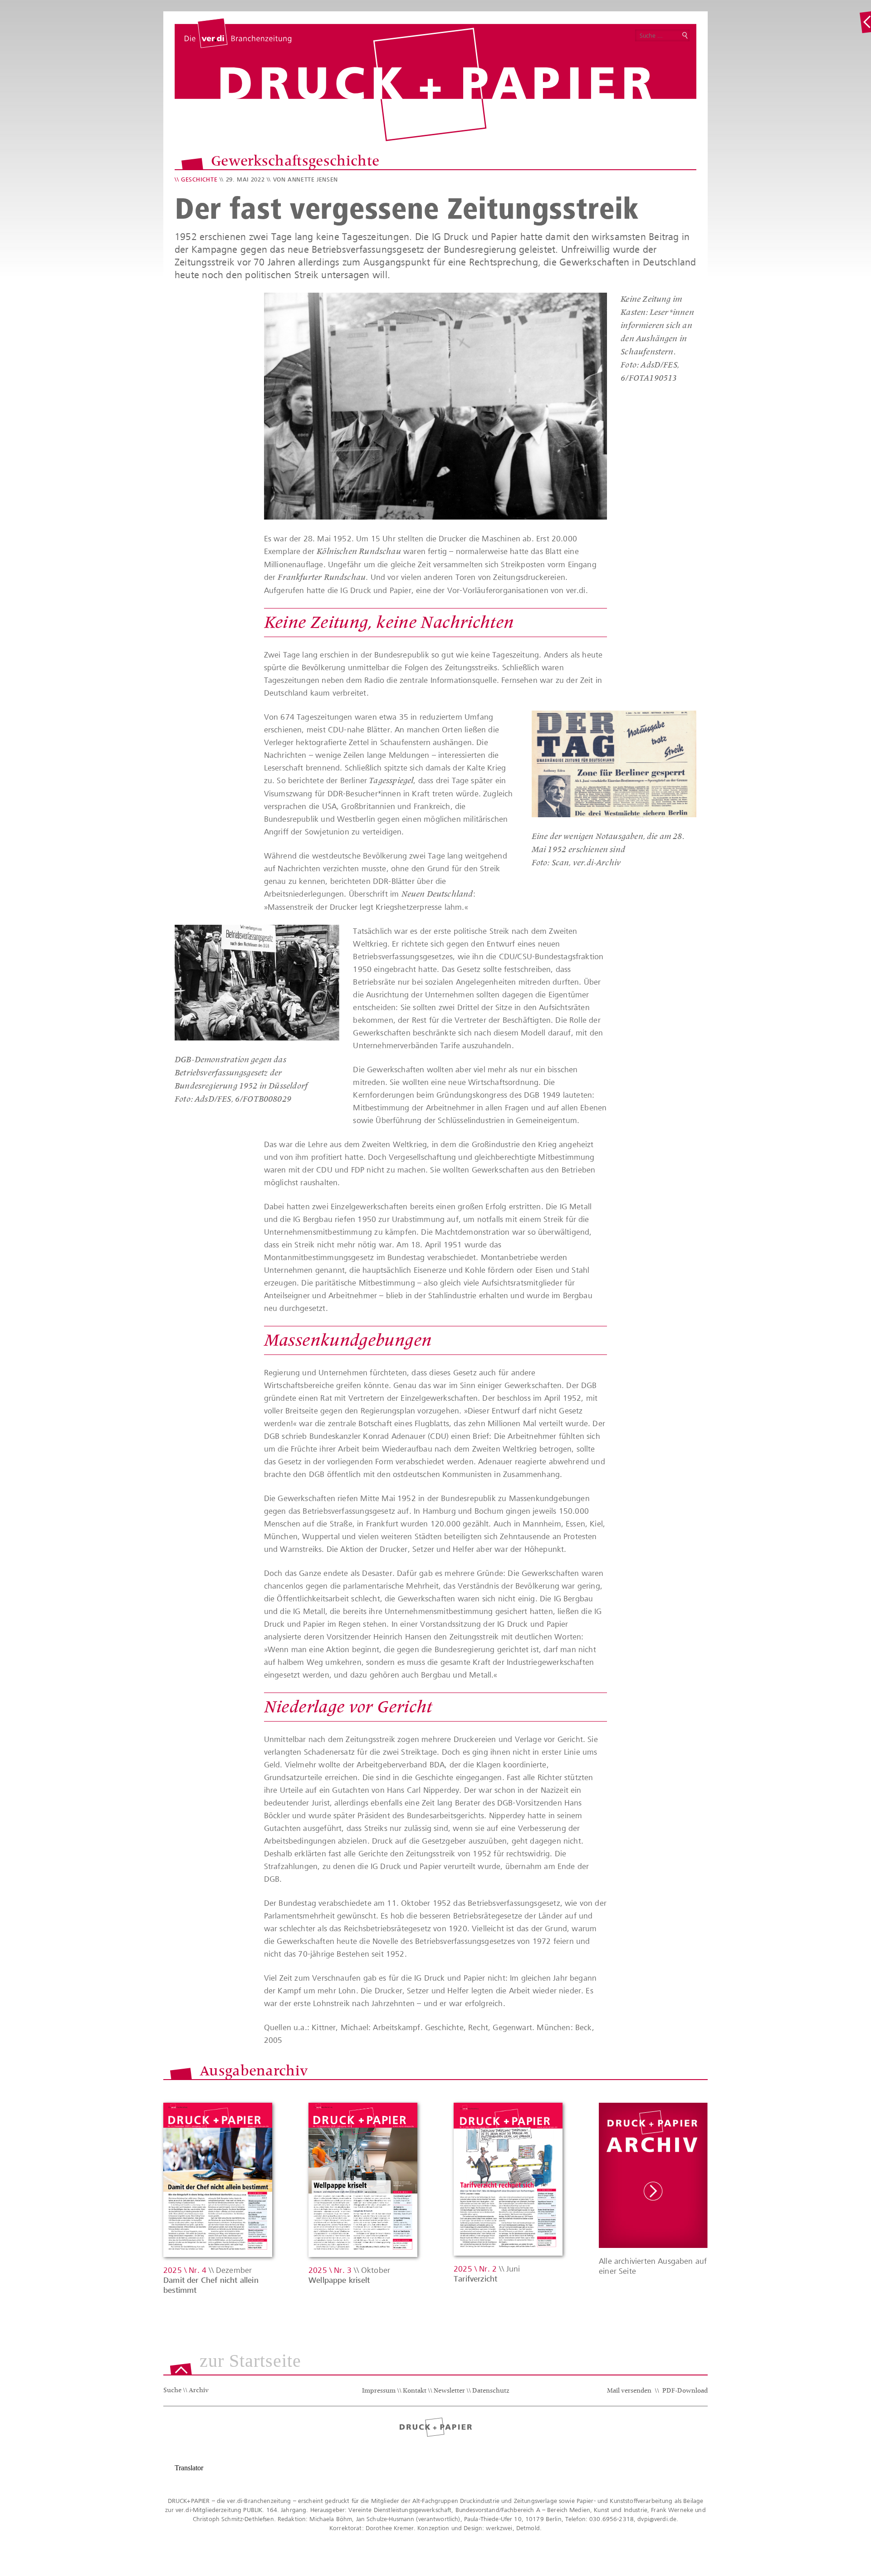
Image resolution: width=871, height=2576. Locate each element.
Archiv (199, 2391)
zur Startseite (250, 2361)
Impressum (379, 2391)
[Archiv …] (865, 22)
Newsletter (449, 2391)
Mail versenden (629, 2391)
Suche (172, 2391)
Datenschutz (491, 2391)
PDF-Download (685, 2391)
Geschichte (199, 179)
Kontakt (415, 2391)
